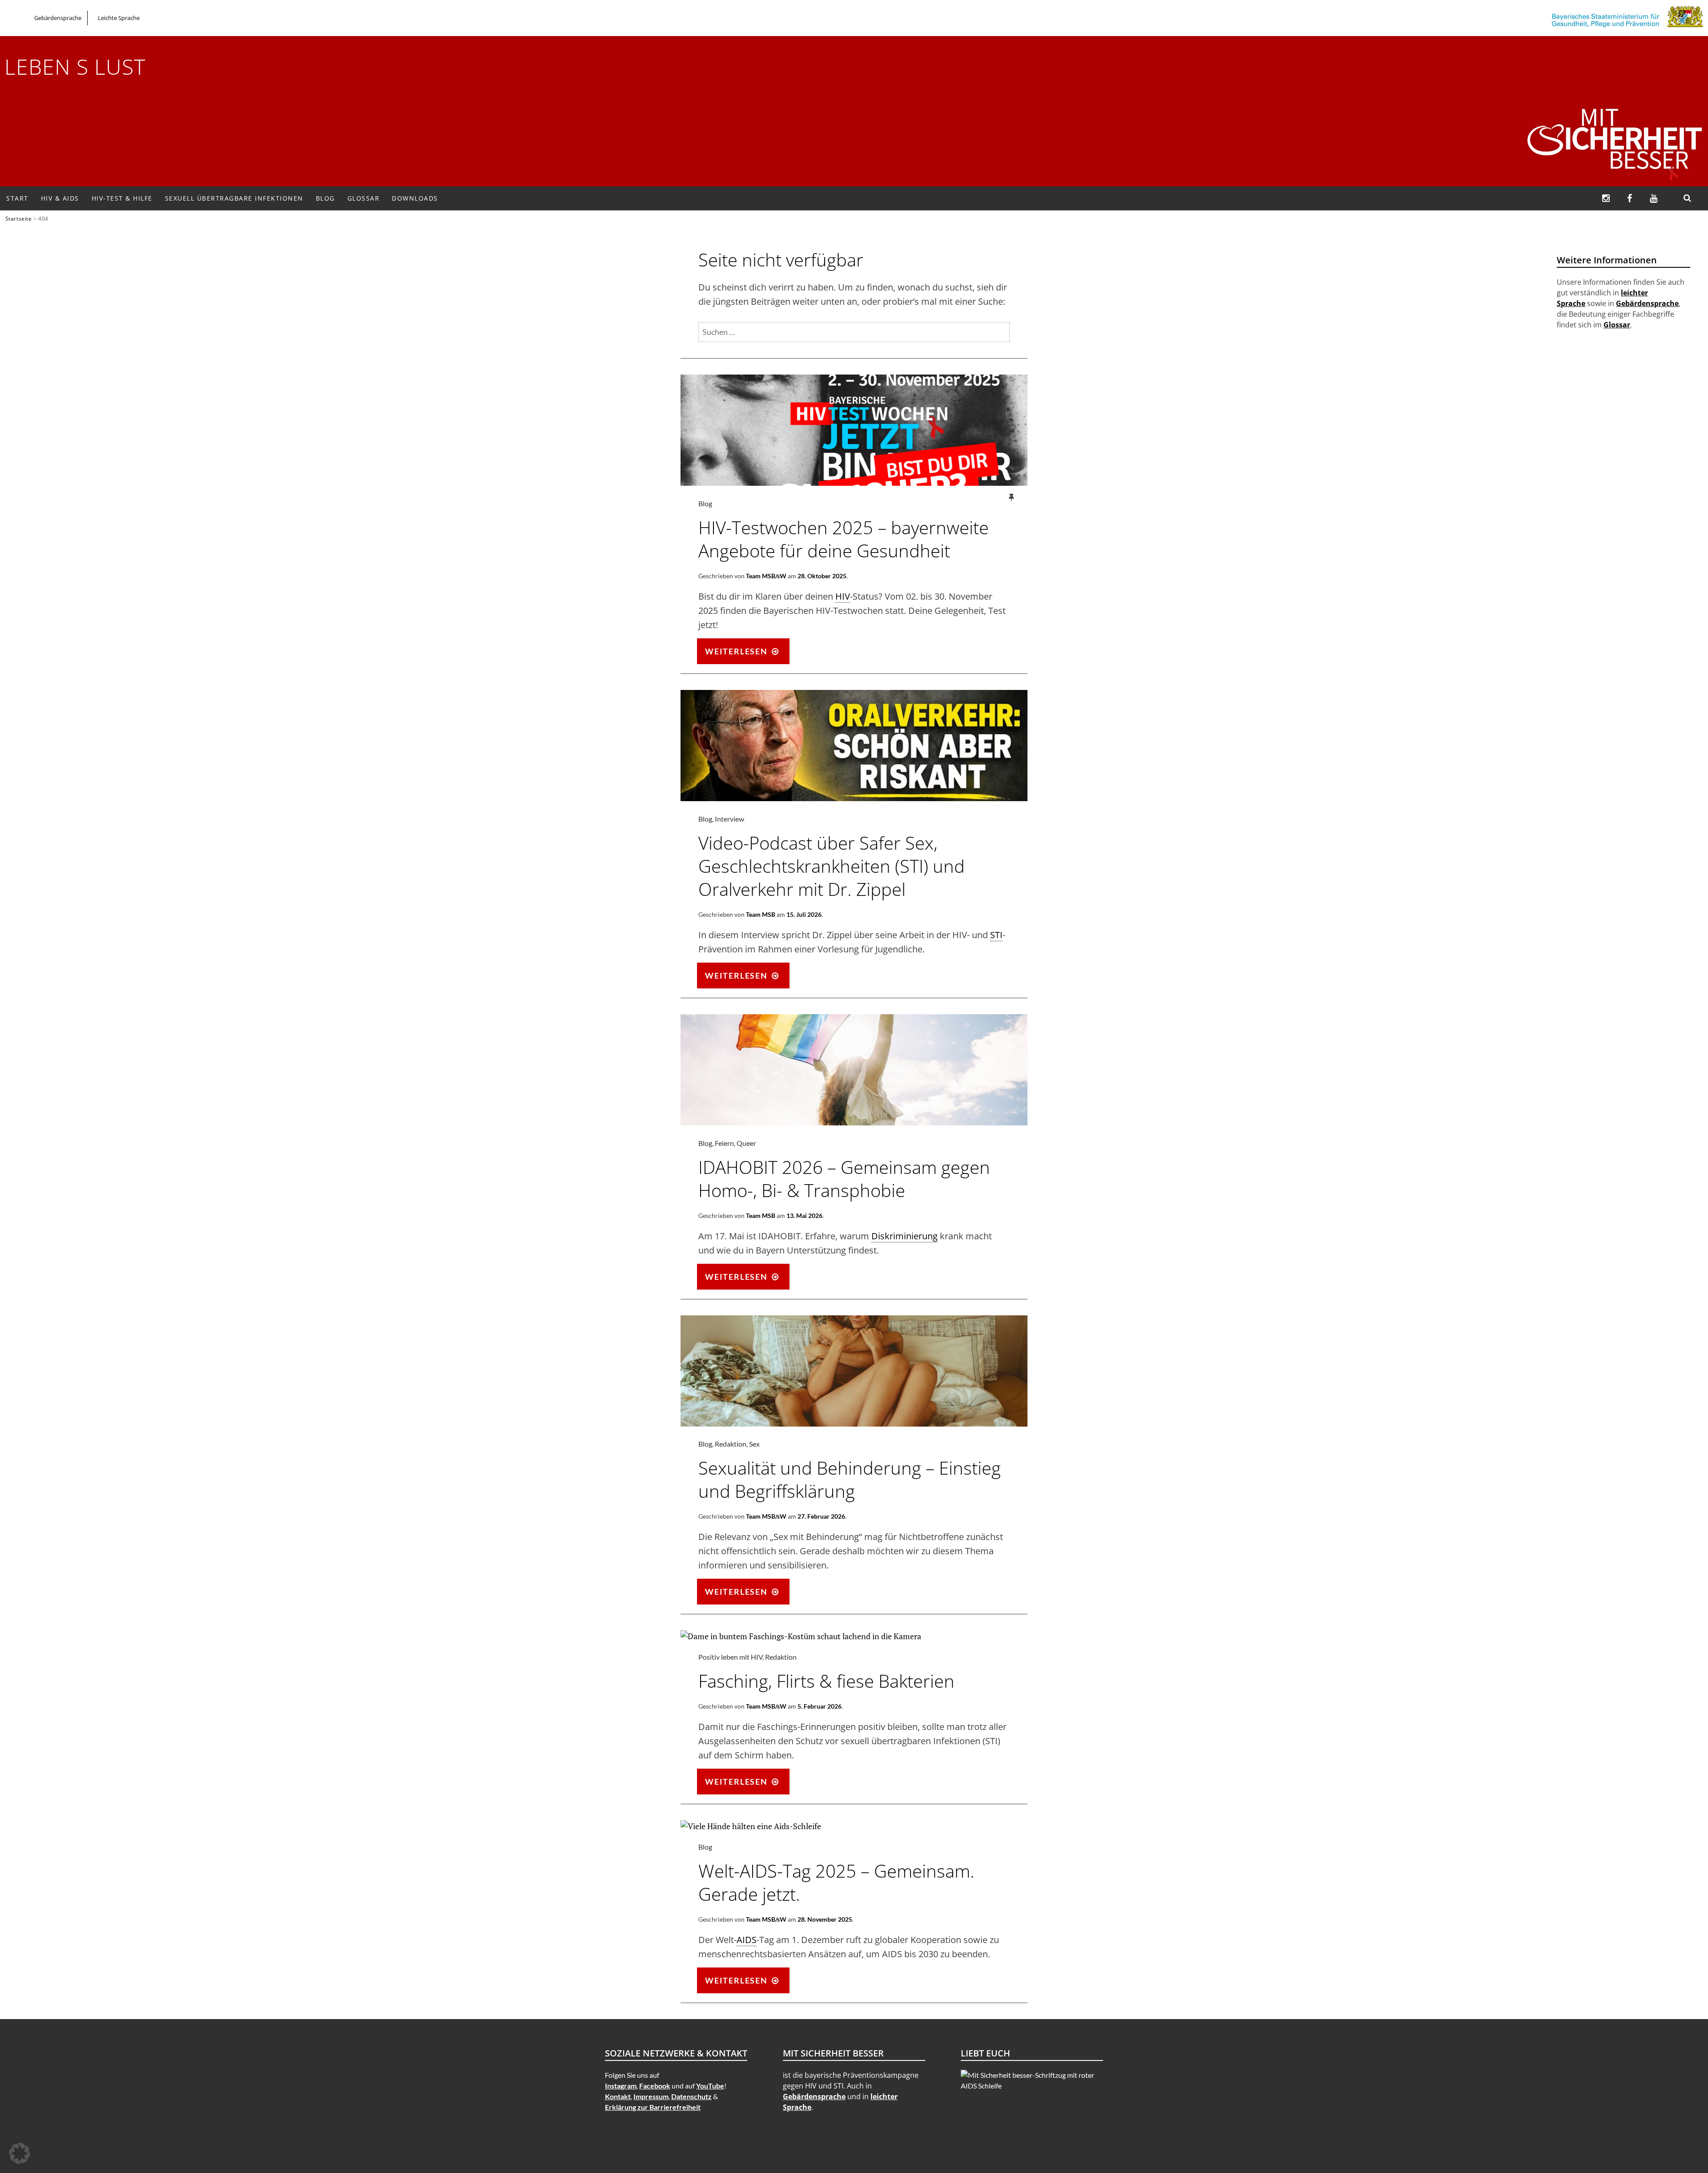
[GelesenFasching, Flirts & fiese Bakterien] (801, 1636)
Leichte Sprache (119, 18)
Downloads (415, 198)
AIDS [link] (747, 1940)
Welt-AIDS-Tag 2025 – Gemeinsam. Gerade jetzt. (836, 1882)
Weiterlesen (747, 654)
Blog (325, 198)
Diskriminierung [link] (904, 1236)
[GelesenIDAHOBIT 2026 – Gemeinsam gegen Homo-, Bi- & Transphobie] (854, 1122)
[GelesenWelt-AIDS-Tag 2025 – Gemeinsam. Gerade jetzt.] (751, 1826)
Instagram (621, 2086)
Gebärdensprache (58, 18)
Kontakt (618, 2096)
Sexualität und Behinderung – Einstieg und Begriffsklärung (850, 1479)
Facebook (655, 2086)
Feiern (724, 1143)
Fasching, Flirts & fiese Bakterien (826, 1681)
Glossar (364, 198)
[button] (20, 2153)
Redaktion (731, 1444)
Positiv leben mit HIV (730, 1657)
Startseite (19, 218)
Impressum (651, 2096)
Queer (746, 1143)
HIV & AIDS (60, 198)
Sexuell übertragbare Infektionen (234, 198)
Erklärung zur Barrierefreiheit (653, 2107)
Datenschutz (691, 2096)
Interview (729, 819)
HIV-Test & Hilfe (122, 198)
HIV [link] (843, 596)
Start (17, 198)
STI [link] (996, 935)
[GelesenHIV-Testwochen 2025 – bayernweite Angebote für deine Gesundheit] (854, 483)
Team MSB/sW (766, 576)
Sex (754, 1444)
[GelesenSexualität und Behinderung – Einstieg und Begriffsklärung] (854, 1423)
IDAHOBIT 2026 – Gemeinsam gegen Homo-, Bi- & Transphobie (844, 1179)
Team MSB (761, 914)
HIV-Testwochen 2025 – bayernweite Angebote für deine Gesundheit (844, 539)
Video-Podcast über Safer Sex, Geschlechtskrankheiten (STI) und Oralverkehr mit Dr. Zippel (832, 866)
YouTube (710, 2086)
